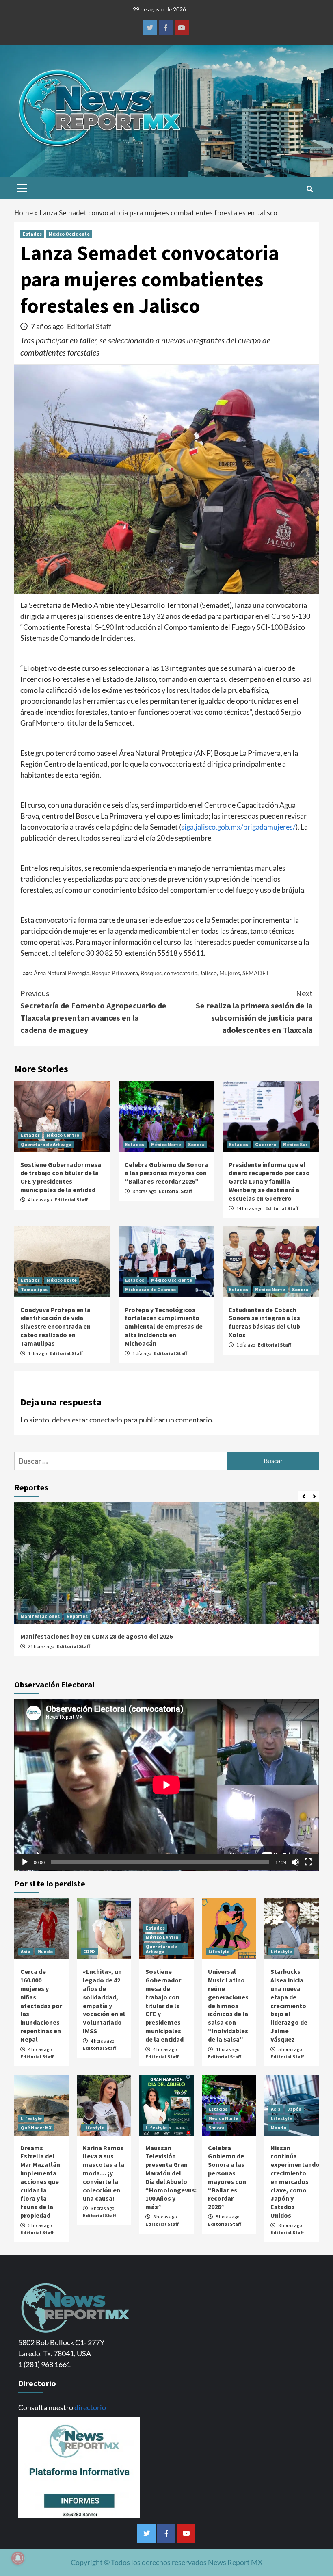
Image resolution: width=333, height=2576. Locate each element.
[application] (166, 1785)
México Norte (166, 1144)
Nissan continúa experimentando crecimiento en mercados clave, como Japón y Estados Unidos (295, 2181)
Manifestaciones (40, 1616)
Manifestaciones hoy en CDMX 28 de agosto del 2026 (96, 1636)
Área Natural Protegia (62, 973)
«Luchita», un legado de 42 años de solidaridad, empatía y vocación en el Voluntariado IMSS (104, 2001)
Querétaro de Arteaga (46, 1144)
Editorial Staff (89, 326)
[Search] (310, 189)
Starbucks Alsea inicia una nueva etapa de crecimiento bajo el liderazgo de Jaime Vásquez (289, 2005)
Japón (294, 2109)
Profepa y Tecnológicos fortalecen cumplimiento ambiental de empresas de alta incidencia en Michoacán (164, 1326)
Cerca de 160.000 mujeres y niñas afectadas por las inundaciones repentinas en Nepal (41, 2005)
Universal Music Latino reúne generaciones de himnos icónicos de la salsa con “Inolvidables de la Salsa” (228, 2005)
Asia (26, 1951)
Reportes (77, 1616)
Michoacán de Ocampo (150, 1289)
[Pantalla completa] (308, 1862)
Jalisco (208, 973)
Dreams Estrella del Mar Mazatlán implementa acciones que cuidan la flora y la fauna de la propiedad (40, 2181)
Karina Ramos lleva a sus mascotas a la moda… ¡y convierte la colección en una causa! (104, 2173)
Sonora (196, 1144)
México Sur (295, 1144)
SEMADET (256, 973)
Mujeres (230, 973)
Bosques (151, 973)
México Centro (63, 1135)
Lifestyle (219, 1951)
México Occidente (69, 234)
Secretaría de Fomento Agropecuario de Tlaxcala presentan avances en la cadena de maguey (93, 1012)
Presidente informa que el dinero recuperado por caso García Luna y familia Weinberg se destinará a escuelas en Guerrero (269, 1181)
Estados (32, 234)
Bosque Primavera (115, 973)
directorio (90, 2407)
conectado (106, 1420)
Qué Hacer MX (36, 2128)
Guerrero (266, 1144)
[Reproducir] (25, 1862)
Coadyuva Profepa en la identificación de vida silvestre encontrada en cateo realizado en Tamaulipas (55, 1326)
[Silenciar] (295, 1862)
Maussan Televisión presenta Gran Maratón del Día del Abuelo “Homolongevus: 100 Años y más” (171, 2177)
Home (24, 213)
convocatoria (181, 973)
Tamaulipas (34, 1289)
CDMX (90, 1951)
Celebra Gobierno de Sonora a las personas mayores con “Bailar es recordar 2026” (166, 1173)
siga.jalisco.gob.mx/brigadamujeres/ (238, 827)
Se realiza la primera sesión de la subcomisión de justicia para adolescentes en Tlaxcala (254, 1012)
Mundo (45, 1951)
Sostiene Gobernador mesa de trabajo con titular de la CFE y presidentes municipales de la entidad (61, 1177)
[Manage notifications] (18, 2558)
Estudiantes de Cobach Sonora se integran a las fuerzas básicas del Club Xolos (264, 1322)
